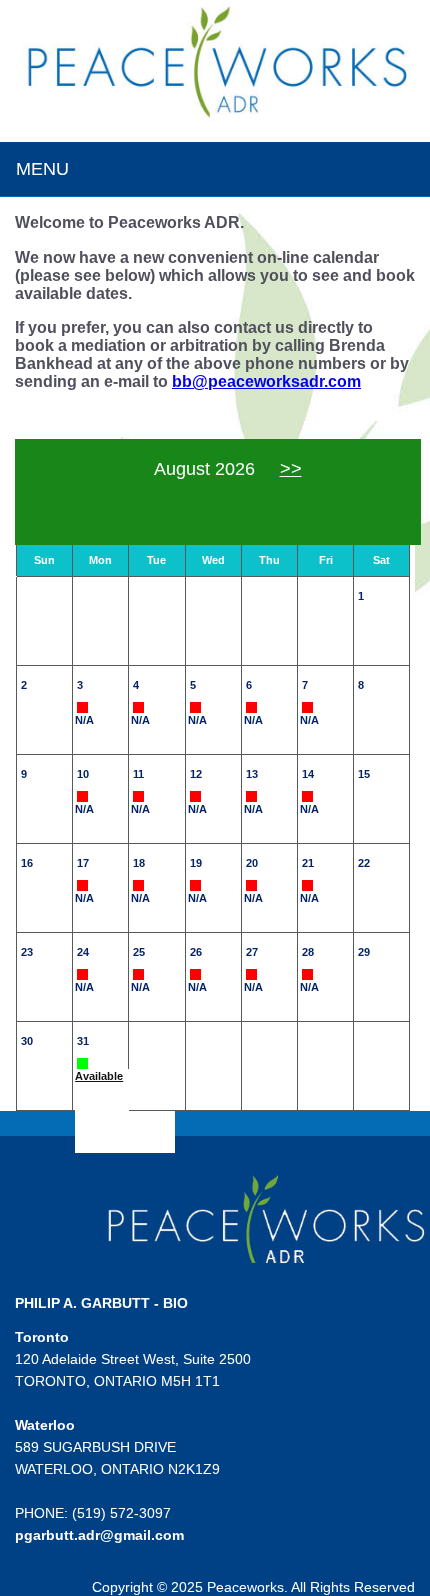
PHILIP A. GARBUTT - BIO (101, 1303)
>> (291, 469)
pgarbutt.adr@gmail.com (99, 1535)
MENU (42, 169)
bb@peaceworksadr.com (266, 381)
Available (99, 1076)
